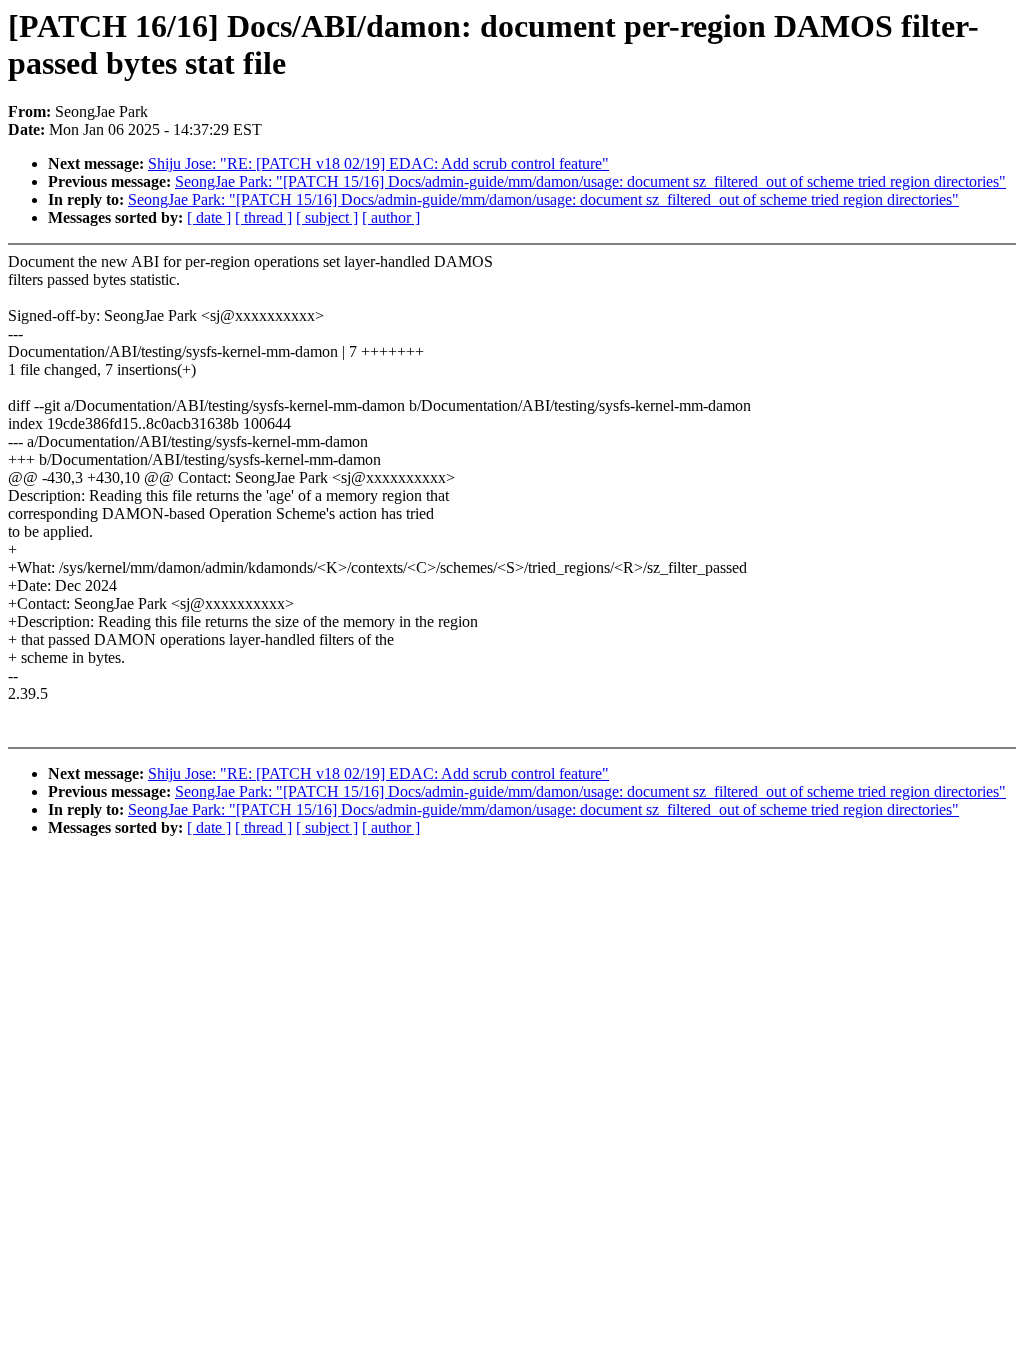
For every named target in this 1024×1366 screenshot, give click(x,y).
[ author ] (391, 217)
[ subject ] (327, 217)
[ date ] (209, 217)
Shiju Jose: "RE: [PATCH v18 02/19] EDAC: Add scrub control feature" (378, 163)
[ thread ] (263, 217)
